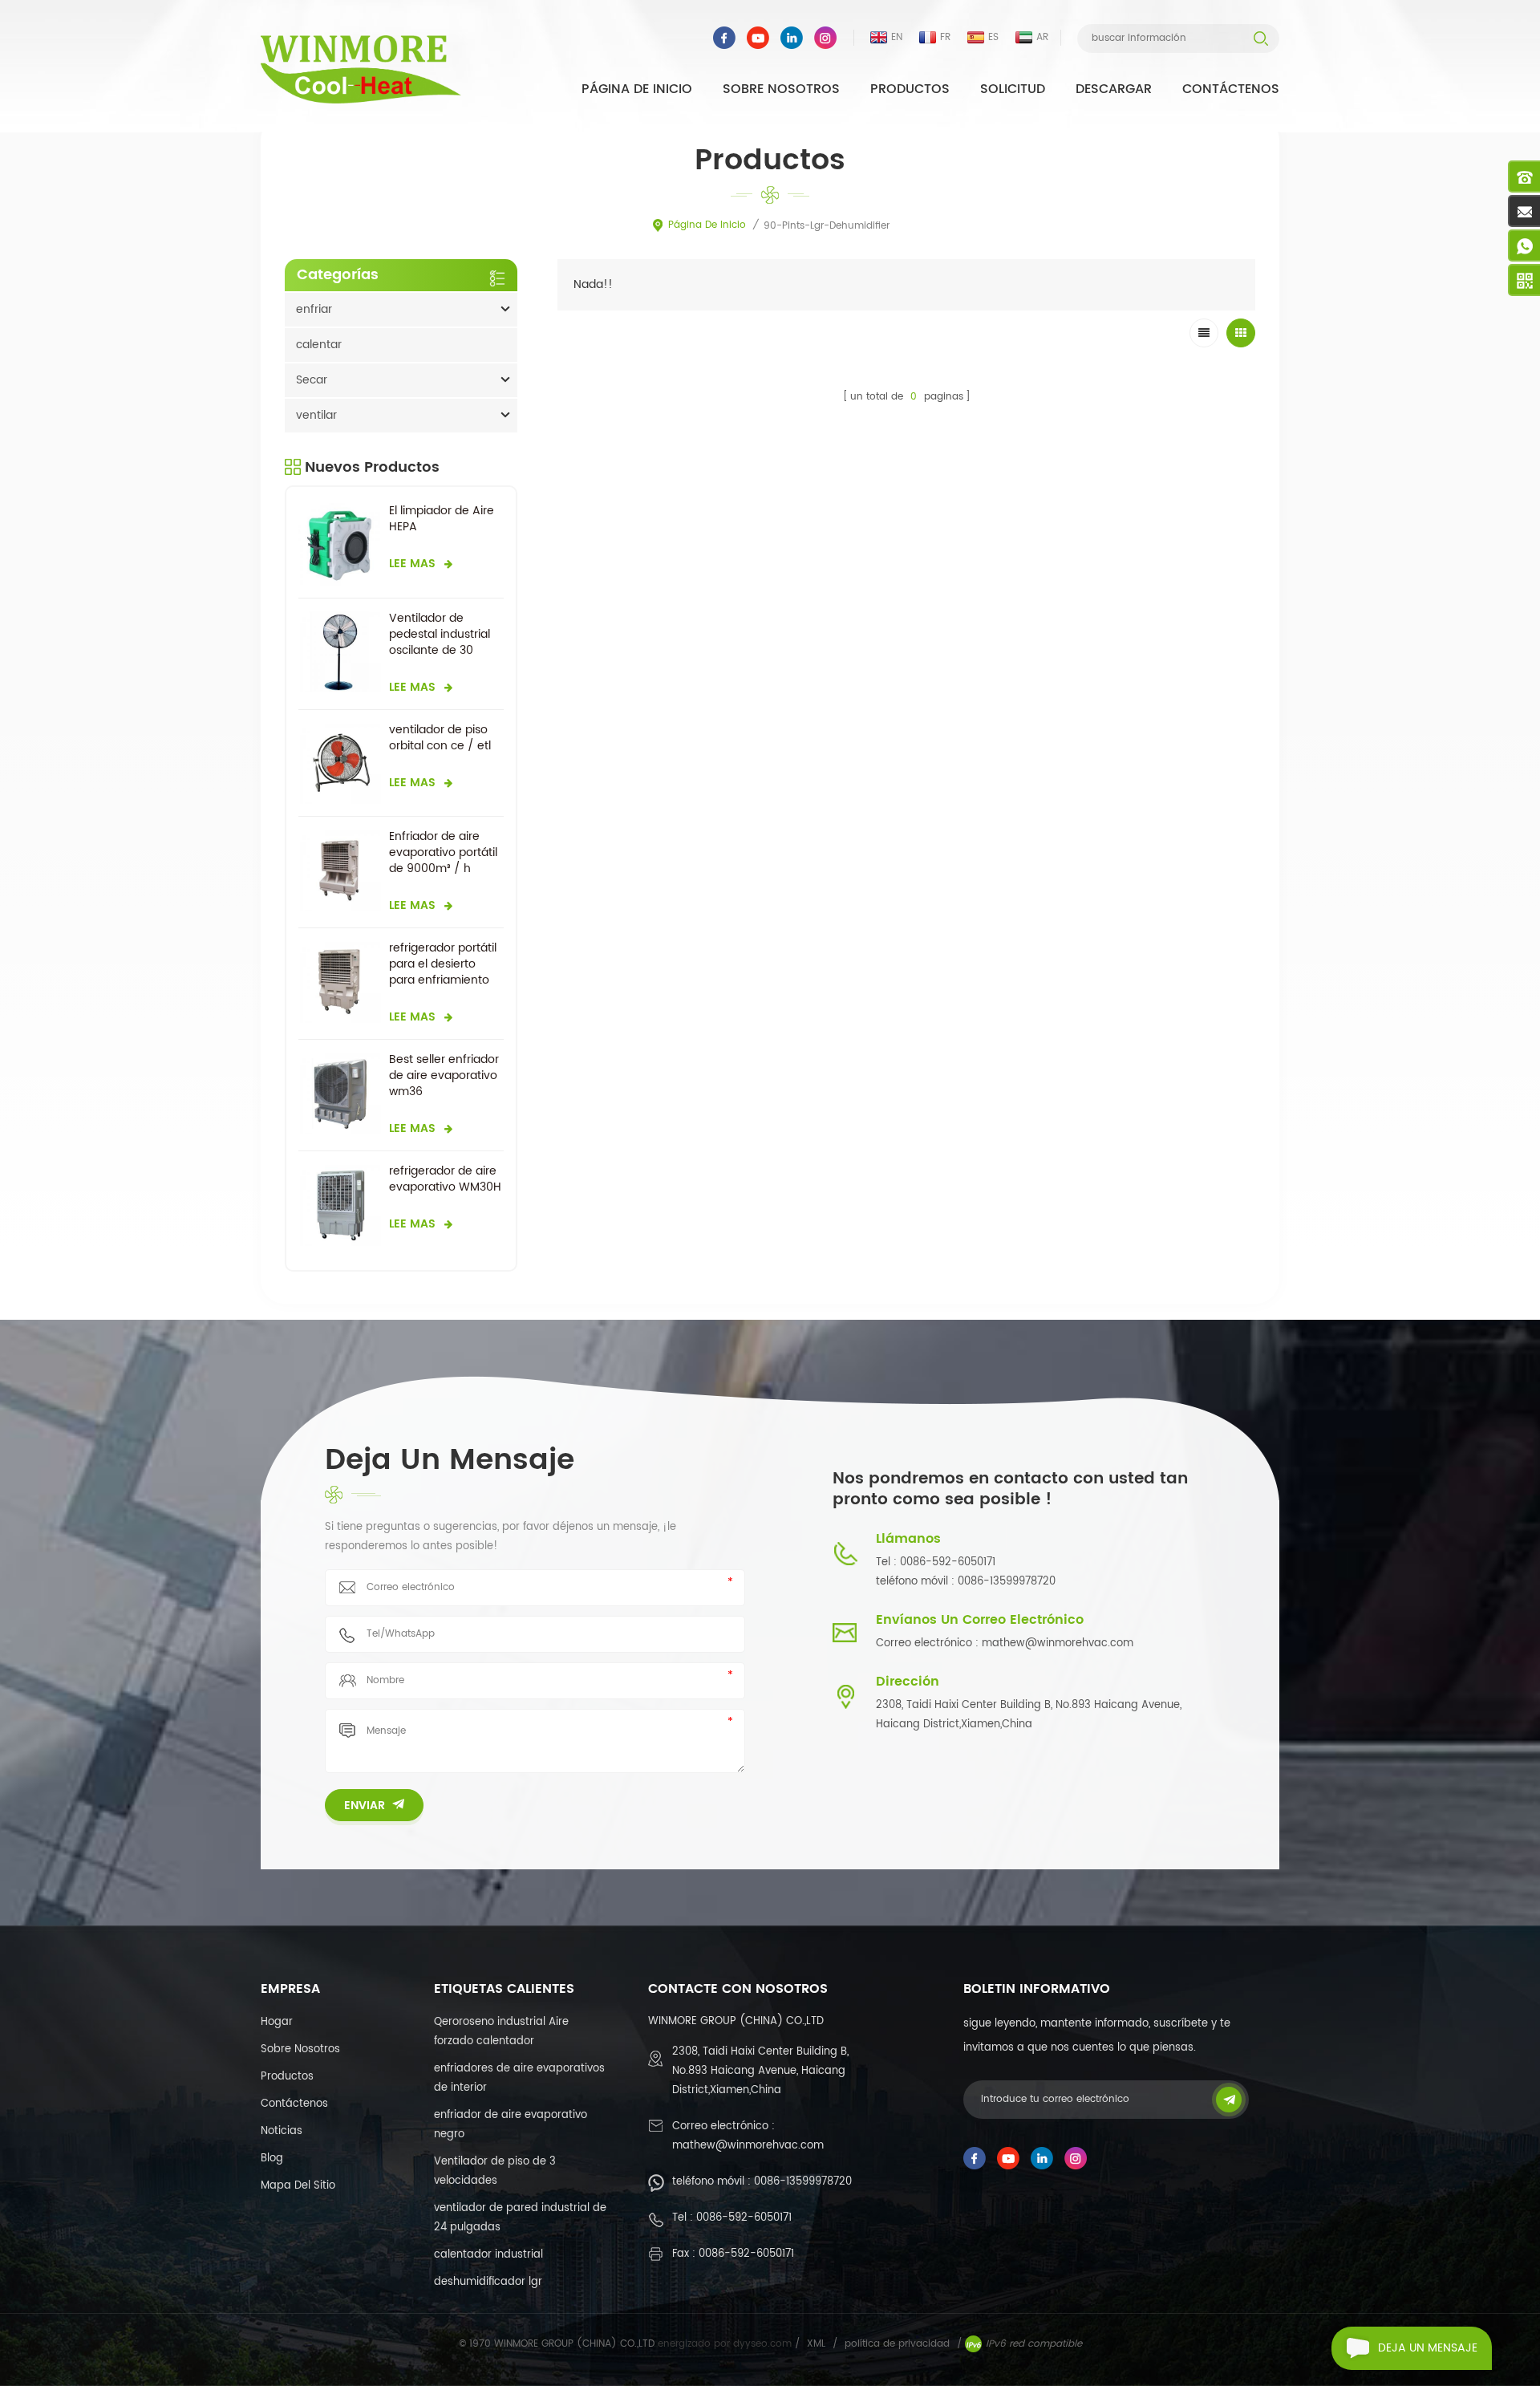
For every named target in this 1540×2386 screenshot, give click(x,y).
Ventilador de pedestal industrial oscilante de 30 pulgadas (440, 635)
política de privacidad (897, 2344)
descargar (1114, 89)
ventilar (316, 415)
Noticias (282, 2131)
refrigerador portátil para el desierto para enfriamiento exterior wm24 (443, 964)
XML (816, 2344)
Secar (312, 380)
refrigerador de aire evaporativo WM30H (445, 1179)
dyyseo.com (764, 2344)
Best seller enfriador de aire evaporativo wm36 (444, 1076)
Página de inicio (637, 89)
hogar (277, 2022)
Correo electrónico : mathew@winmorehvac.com (1005, 1643)
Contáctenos (1231, 89)
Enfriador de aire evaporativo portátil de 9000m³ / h (443, 853)
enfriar (314, 309)
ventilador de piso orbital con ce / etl (440, 738)
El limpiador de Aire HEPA (442, 519)
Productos (910, 89)
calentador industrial (488, 2255)
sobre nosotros (781, 89)
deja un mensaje (1428, 2348)
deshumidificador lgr (488, 2282)
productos (287, 2077)
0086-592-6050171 (744, 2218)
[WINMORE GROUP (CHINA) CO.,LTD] (361, 69)
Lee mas (412, 564)
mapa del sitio (298, 2186)
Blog (272, 2159)
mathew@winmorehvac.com (748, 2146)
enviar (365, 1806)
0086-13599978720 (803, 2182)
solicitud (1013, 89)
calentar (319, 345)
